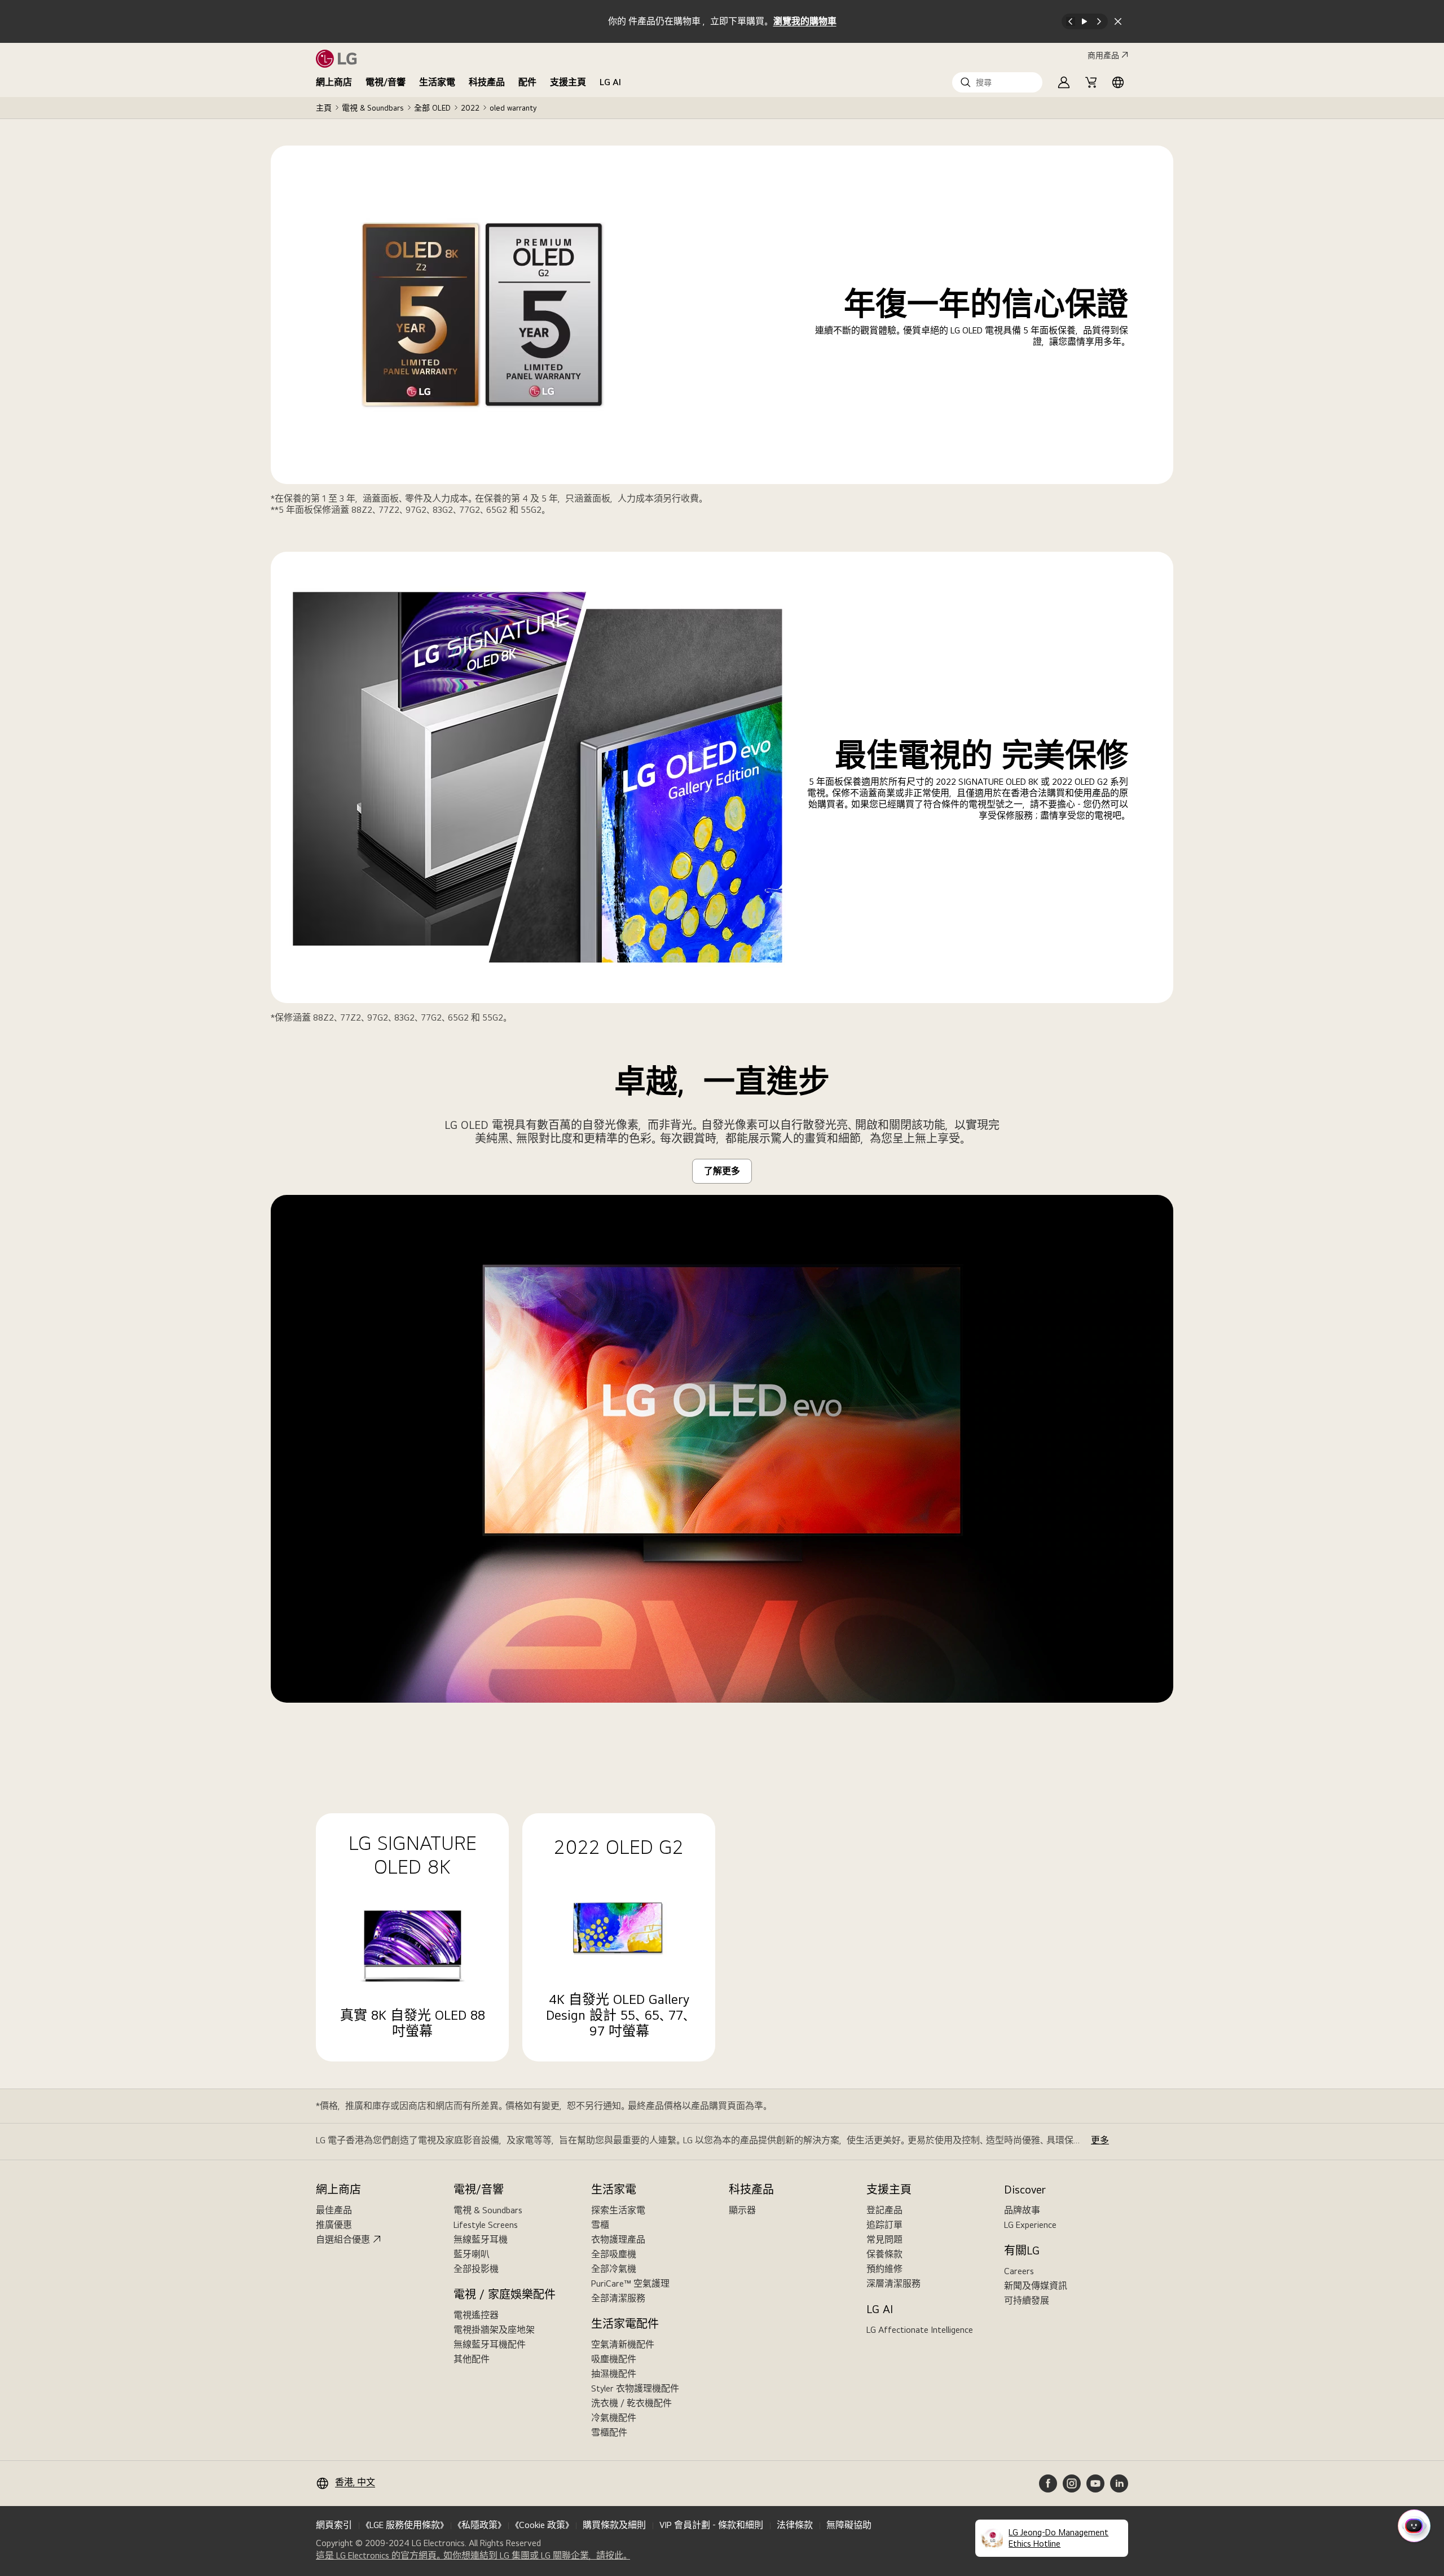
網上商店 (334, 82)
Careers (1019, 2271)
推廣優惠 (334, 2225)
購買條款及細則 (614, 2525)
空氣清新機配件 (623, 2344)
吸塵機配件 (614, 2359)
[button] (997, 82)
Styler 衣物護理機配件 (635, 2388)
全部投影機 (476, 2269)
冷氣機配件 (614, 2418)
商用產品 (1103, 55)
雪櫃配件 (609, 2432)
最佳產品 (334, 2210)
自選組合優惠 (343, 2239)
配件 (527, 82)
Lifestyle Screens (486, 2225)
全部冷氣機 (614, 2269)
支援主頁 (568, 82)
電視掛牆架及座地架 (494, 2330)
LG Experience (1030, 2225)
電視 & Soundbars (373, 108)
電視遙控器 (476, 2315)
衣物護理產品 (618, 2239)
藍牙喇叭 (472, 2254)
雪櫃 (600, 2225)
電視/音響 (386, 82)
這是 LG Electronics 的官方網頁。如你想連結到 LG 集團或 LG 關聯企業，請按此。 (473, 2556)
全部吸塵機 (614, 2254)
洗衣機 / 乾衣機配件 (631, 2403)
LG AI (610, 82)
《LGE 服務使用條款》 (405, 2525)
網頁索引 (334, 2525)
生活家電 (437, 82)
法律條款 (795, 2525)
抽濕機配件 (614, 2374)
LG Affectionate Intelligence (920, 2330)
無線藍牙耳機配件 (490, 2344)
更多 (1100, 2140)
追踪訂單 (884, 2225)
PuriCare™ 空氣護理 (630, 2283)
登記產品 (884, 2210)
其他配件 (472, 2359)
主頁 (324, 108)
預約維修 (884, 2269)
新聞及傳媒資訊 (1036, 2286)
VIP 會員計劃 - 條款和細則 (711, 2525)
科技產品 (487, 82)
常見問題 (884, 2239)
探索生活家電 (618, 2210)
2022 (470, 108)
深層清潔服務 (893, 2283)
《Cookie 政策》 (542, 2525)
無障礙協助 (849, 2525)
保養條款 (884, 2254)
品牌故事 (1022, 2210)
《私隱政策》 (479, 2525)
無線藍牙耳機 (481, 2239)
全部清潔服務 (618, 2298)
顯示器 (742, 2210)
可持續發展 (1027, 2300)
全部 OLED (432, 108)
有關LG (1022, 2250)
